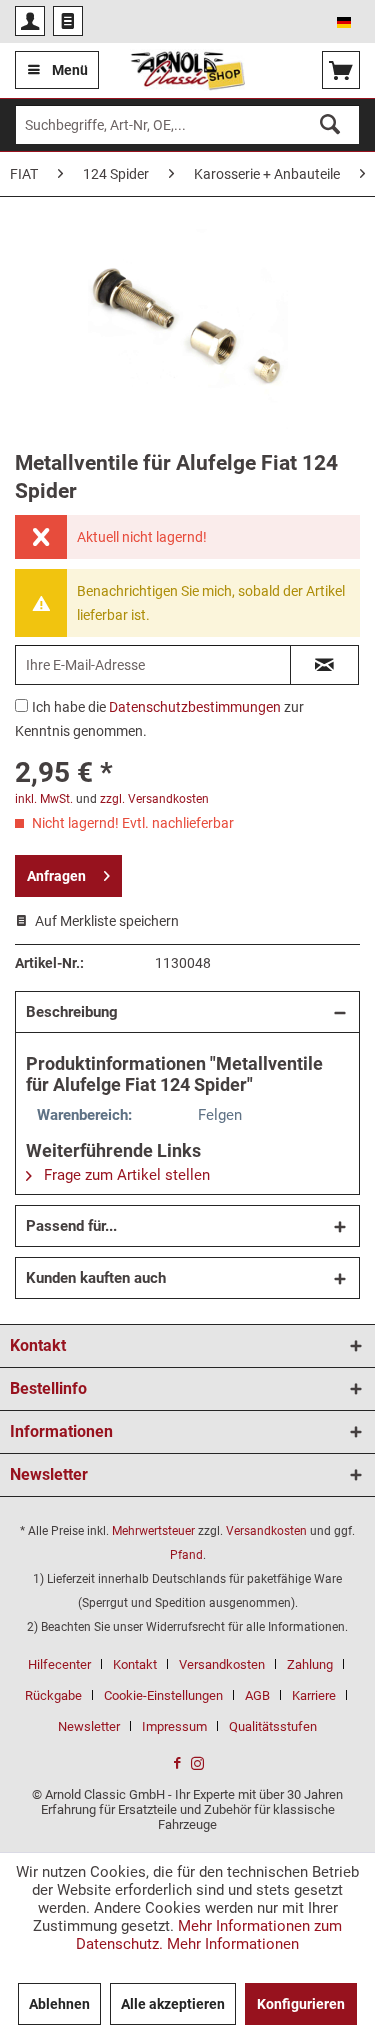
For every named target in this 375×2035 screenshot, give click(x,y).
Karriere (314, 1695)
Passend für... (71, 1226)
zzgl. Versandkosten (154, 799)
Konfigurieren (301, 2004)
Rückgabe (53, 1695)
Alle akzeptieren (173, 2004)
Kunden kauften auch (96, 1278)
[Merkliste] (68, 21)
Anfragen (56, 876)
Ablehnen (59, 2004)
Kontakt (135, 1664)
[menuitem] (30, 21)
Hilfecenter (59, 1664)
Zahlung (310, 1664)
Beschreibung (72, 1012)
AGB (257, 1695)
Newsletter (89, 1726)
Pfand (186, 1555)
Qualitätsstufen (273, 1726)
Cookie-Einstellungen (163, 1695)
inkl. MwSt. (44, 799)
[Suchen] (330, 125)
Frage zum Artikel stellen (125, 1175)
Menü (70, 70)
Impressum (174, 1726)
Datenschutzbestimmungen (195, 707)
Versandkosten (266, 1531)
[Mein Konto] (30, 21)
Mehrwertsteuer (153, 1531)
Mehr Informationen (233, 1944)
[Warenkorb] (341, 70)
